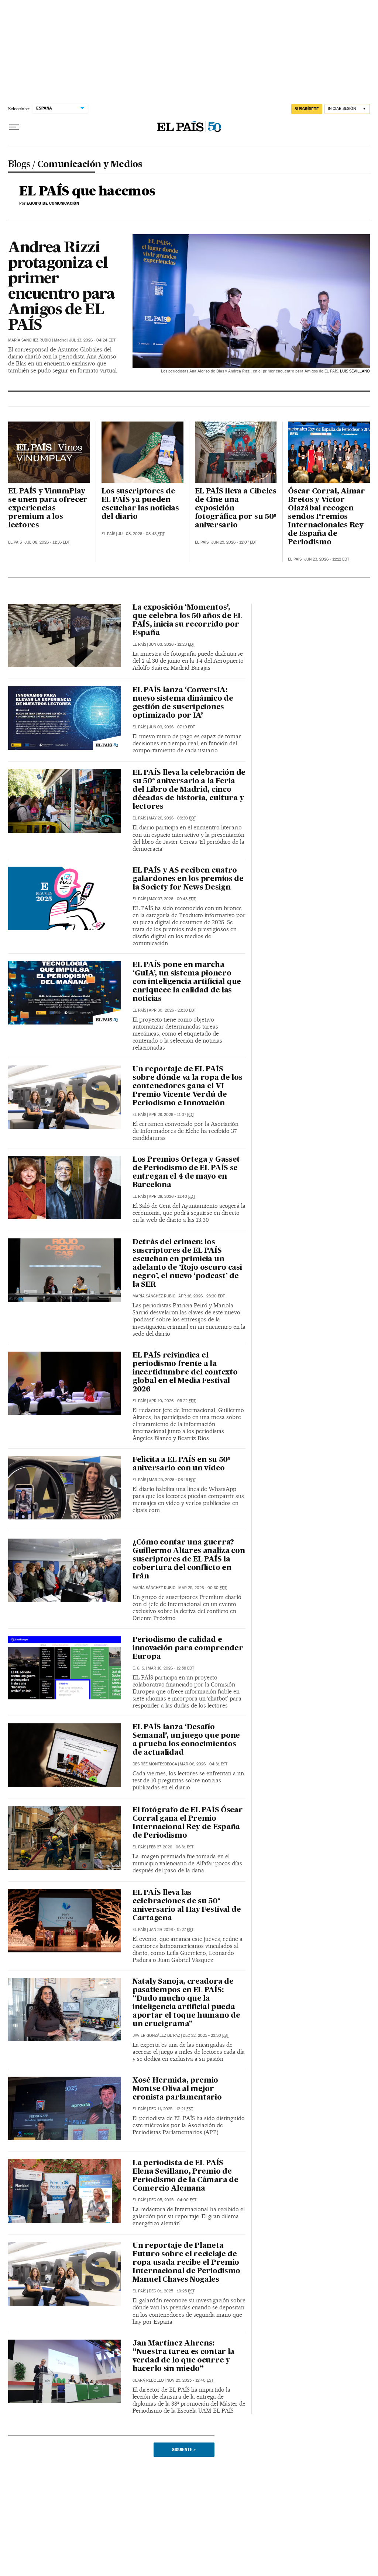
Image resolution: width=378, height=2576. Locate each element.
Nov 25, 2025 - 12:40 (190, 2380)
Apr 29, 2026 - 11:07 (171, 1115)
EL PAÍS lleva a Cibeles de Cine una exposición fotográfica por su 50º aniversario (236, 509)
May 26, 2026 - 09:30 (172, 818)
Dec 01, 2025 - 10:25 (172, 2291)
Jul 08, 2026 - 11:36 (47, 542)
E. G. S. (139, 1668)
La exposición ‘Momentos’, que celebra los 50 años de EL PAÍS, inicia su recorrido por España (188, 620)
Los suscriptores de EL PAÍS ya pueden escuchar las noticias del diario (140, 504)
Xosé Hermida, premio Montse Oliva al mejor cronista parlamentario (177, 2089)
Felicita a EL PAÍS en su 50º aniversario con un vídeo (182, 1464)
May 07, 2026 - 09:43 (172, 899)
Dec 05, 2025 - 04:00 (173, 2200)
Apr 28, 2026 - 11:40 (172, 1197)
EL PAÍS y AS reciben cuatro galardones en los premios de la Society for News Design (188, 879)
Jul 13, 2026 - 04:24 (92, 340)
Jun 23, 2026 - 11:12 (327, 559)
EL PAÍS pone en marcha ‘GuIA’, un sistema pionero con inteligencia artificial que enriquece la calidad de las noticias (187, 982)
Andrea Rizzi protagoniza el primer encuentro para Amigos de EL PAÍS (61, 287)
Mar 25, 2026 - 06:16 (172, 1480)
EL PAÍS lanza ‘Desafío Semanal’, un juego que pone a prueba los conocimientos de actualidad (186, 1740)
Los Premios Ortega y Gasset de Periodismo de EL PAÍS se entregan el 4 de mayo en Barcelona (186, 1173)
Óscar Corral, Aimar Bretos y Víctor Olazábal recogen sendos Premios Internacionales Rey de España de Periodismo (327, 517)
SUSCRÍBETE (307, 109)
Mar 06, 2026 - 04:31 (204, 1764)
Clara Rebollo (148, 2380)
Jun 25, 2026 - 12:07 (234, 542)
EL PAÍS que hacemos (87, 192)
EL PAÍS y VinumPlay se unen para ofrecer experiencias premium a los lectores (48, 509)
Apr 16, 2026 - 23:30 (202, 1296)
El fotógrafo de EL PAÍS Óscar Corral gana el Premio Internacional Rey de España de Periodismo (188, 1823)
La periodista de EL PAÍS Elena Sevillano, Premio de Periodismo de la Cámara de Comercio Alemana (185, 2176)
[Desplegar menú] (14, 127)
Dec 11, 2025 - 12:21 (171, 2109)
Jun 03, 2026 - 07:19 (172, 727)
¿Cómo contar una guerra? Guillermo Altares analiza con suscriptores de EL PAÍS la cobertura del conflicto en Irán (189, 1560)
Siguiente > (184, 2450)
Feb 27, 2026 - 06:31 (171, 1847)
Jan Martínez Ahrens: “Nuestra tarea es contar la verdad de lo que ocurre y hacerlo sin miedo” (183, 2356)
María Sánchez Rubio (30, 340)
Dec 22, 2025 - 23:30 (206, 2036)
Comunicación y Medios (90, 165)
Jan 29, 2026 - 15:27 (171, 1930)
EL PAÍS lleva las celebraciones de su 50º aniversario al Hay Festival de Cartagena (187, 1906)
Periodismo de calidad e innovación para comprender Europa (188, 1648)
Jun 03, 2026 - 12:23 (172, 644)
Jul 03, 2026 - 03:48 (141, 534)
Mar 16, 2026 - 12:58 (171, 1668)
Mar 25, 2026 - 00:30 (202, 1588)
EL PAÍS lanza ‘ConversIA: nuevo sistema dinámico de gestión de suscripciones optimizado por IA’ (183, 703)
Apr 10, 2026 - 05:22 (172, 1401)
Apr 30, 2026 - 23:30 (172, 1010)
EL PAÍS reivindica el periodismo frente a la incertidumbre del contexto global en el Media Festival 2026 (185, 1373)
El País (15, 542)
